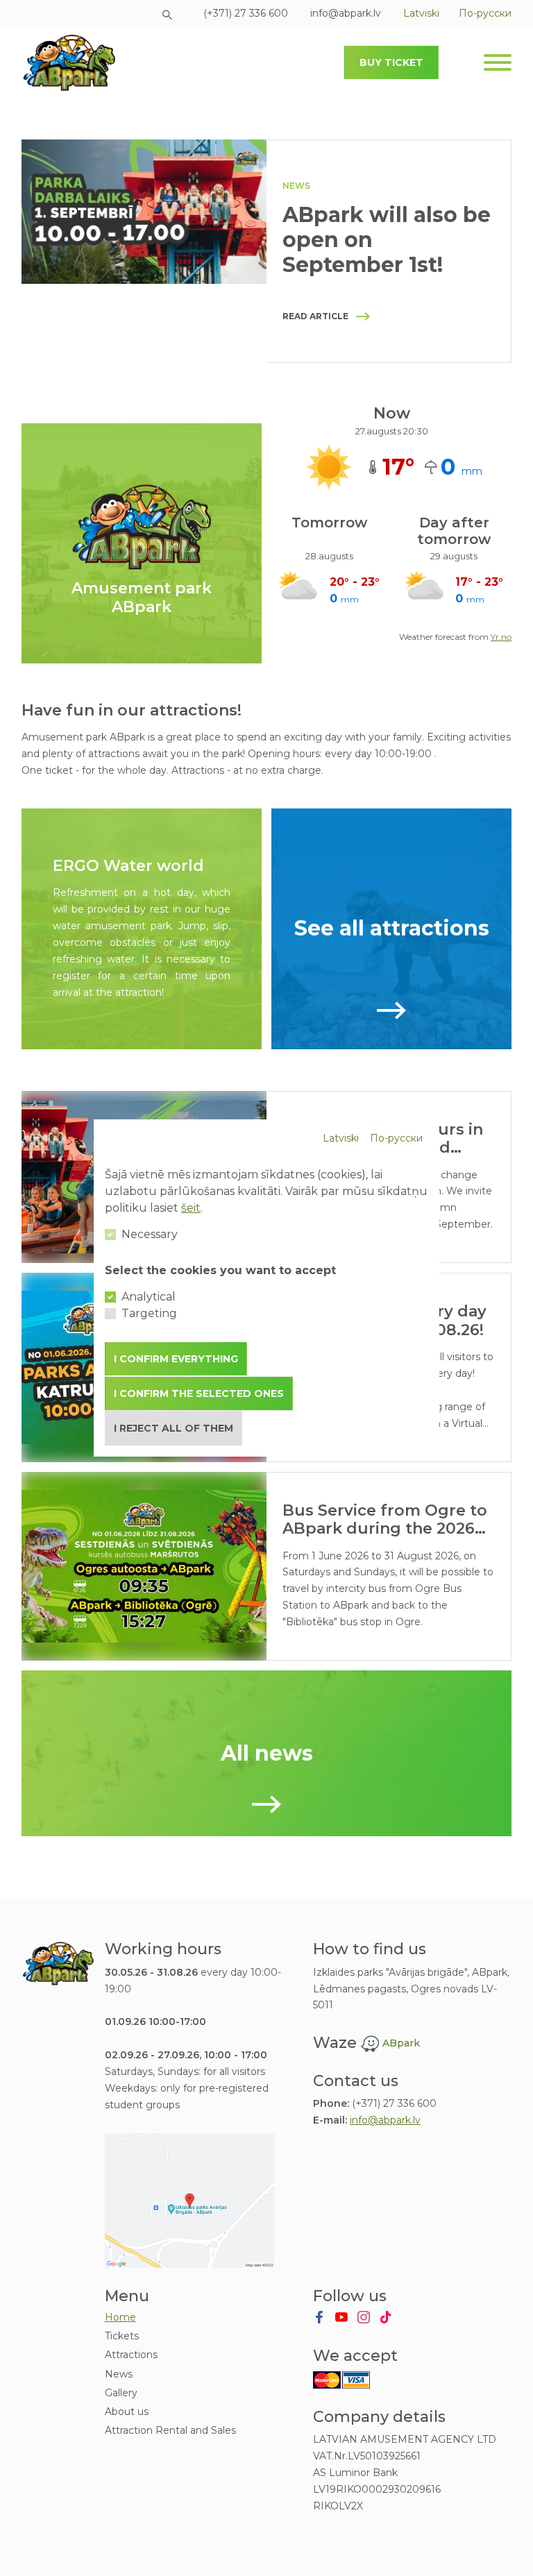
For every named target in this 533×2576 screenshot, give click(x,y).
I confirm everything (176, 1359)
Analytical (149, 1297)
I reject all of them (174, 1428)
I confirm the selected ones (199, 1393)
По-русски (396, 1138)
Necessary (150, 1234)
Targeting (149, 1313)
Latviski (341, 1138)
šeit (191, 1208)
